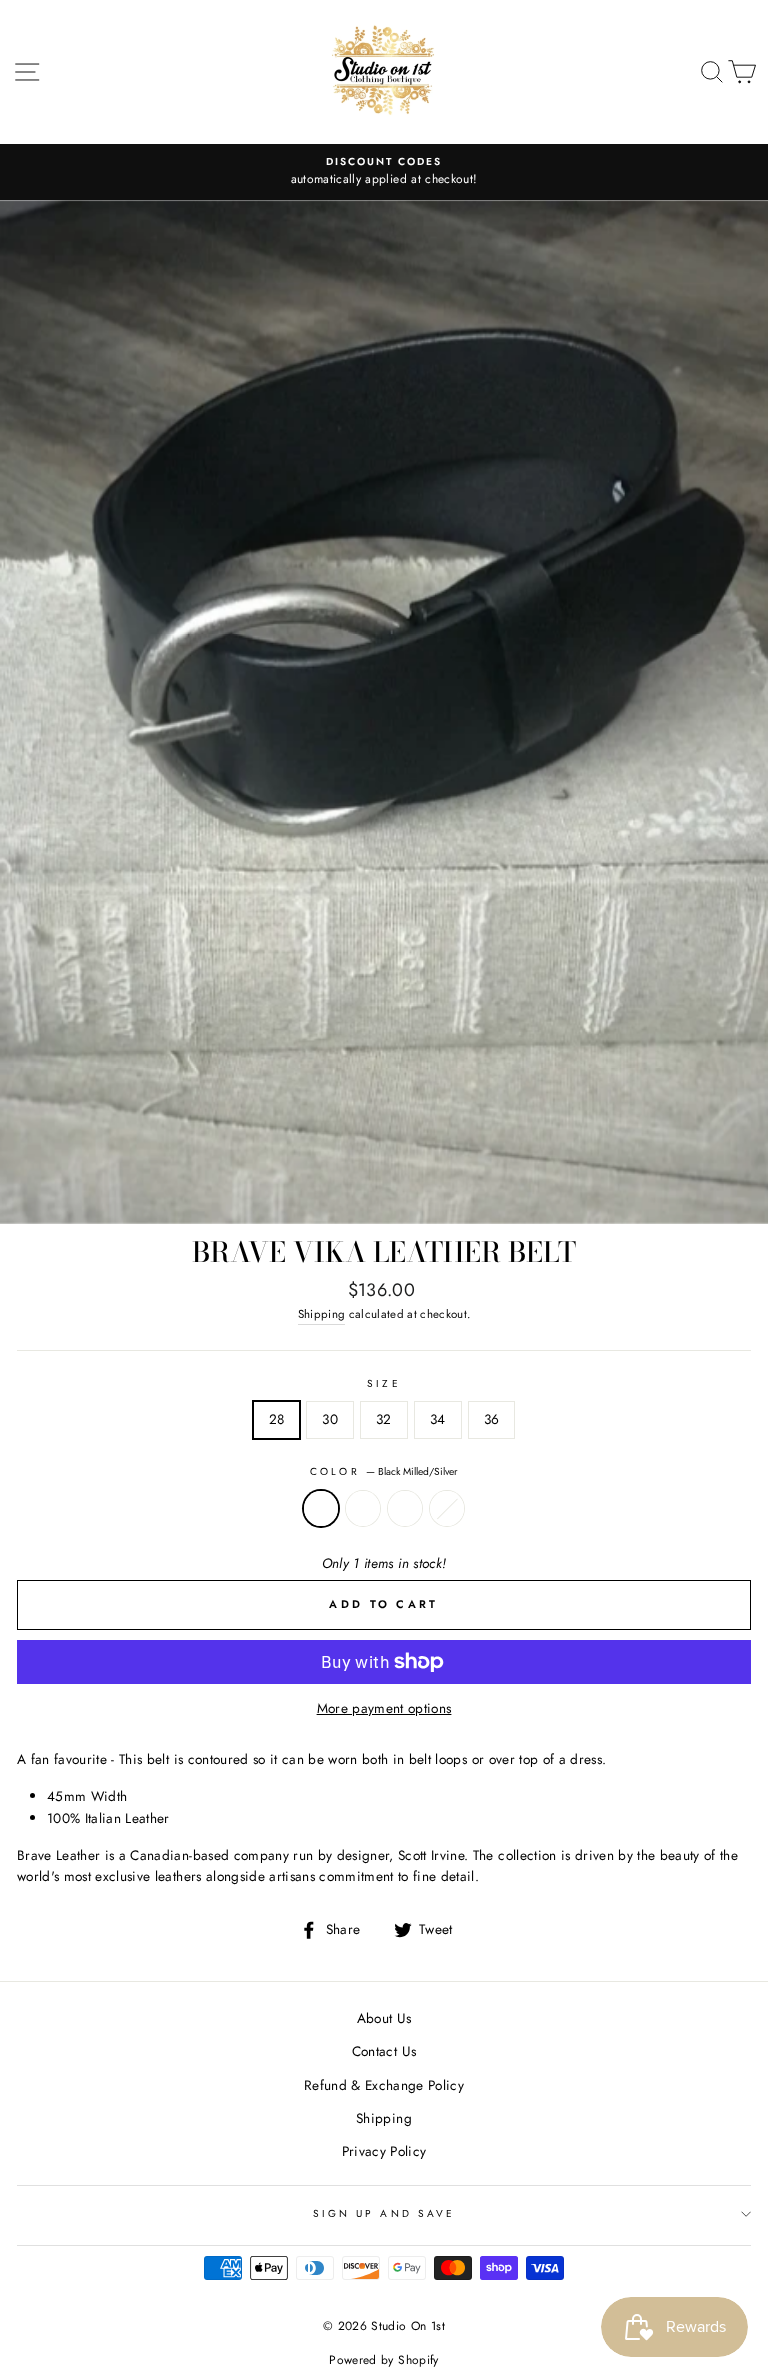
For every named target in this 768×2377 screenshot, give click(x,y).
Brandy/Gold (405, 1509)
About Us (384, 2018)
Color (383, 1471)
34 (438, 1419)
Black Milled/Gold (447, 1509)
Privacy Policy (384, 2151)
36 (492, 1419)
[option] (384, 172)
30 (330, 1419)
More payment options (384, 1708)
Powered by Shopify (383, 2360)
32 (384, 1419)
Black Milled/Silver (321, 1509)
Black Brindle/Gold (363, 1509)
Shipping (322, 1314)
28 (277, 1419)
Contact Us (384, 2051)
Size (383, 1383)
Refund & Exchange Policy (384, 2085)
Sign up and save (384, 2213)
